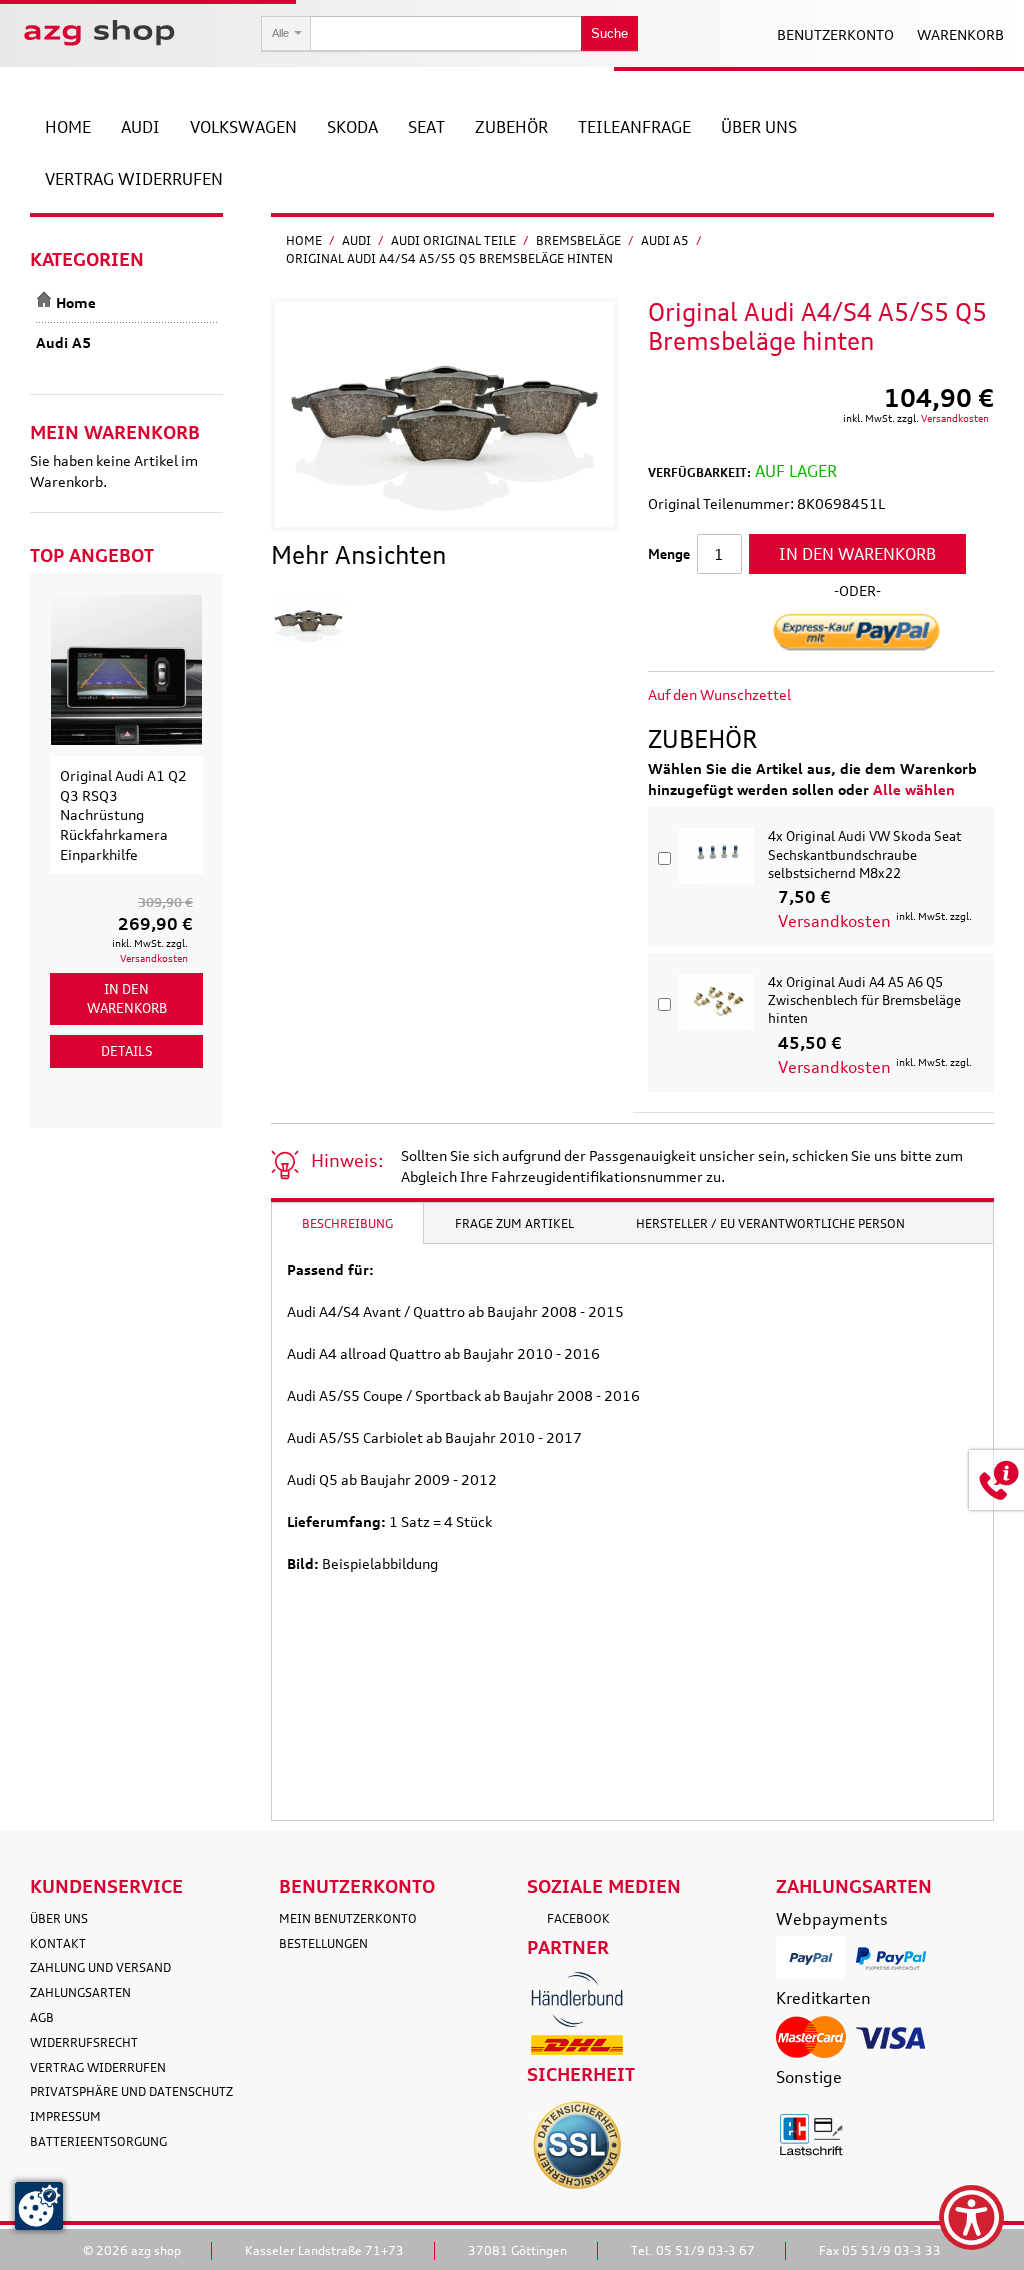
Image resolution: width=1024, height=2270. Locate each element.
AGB (42, 2017)
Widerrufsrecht (84, 2042)
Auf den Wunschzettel (719, 694)
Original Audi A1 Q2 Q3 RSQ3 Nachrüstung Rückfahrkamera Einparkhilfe (123, 814)
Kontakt (58, 1943)
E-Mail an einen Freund (833, 695)
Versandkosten (955, 418)
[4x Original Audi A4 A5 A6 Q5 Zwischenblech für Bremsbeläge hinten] (716, 1001)
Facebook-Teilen (873, 695)
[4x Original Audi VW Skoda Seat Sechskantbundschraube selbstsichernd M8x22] (716, 855)
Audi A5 (665, 240)
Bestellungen (323, 1943)
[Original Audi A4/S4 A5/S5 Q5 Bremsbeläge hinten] (308, 620)
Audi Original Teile (453, 240)
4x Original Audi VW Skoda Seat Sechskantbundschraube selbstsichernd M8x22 (864, 854)
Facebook (578, 1918)
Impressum (65, 2116)
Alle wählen (914, 789)
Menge (669, 554)
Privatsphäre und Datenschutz (131, 2091)
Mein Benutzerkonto (348, 1918)
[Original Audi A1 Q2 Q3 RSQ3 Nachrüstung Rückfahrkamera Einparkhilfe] (126, 669)
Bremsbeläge (578, 240)
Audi (356, 240)
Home (304, 240)
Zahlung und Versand (100, 1967)
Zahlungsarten (80, 1992)
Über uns (59, 1918)
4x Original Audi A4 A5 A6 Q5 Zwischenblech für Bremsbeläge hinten (864, 1000)
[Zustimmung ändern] (39, 2206)
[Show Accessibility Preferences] (971, 2217)
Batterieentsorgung (98, 2141)
